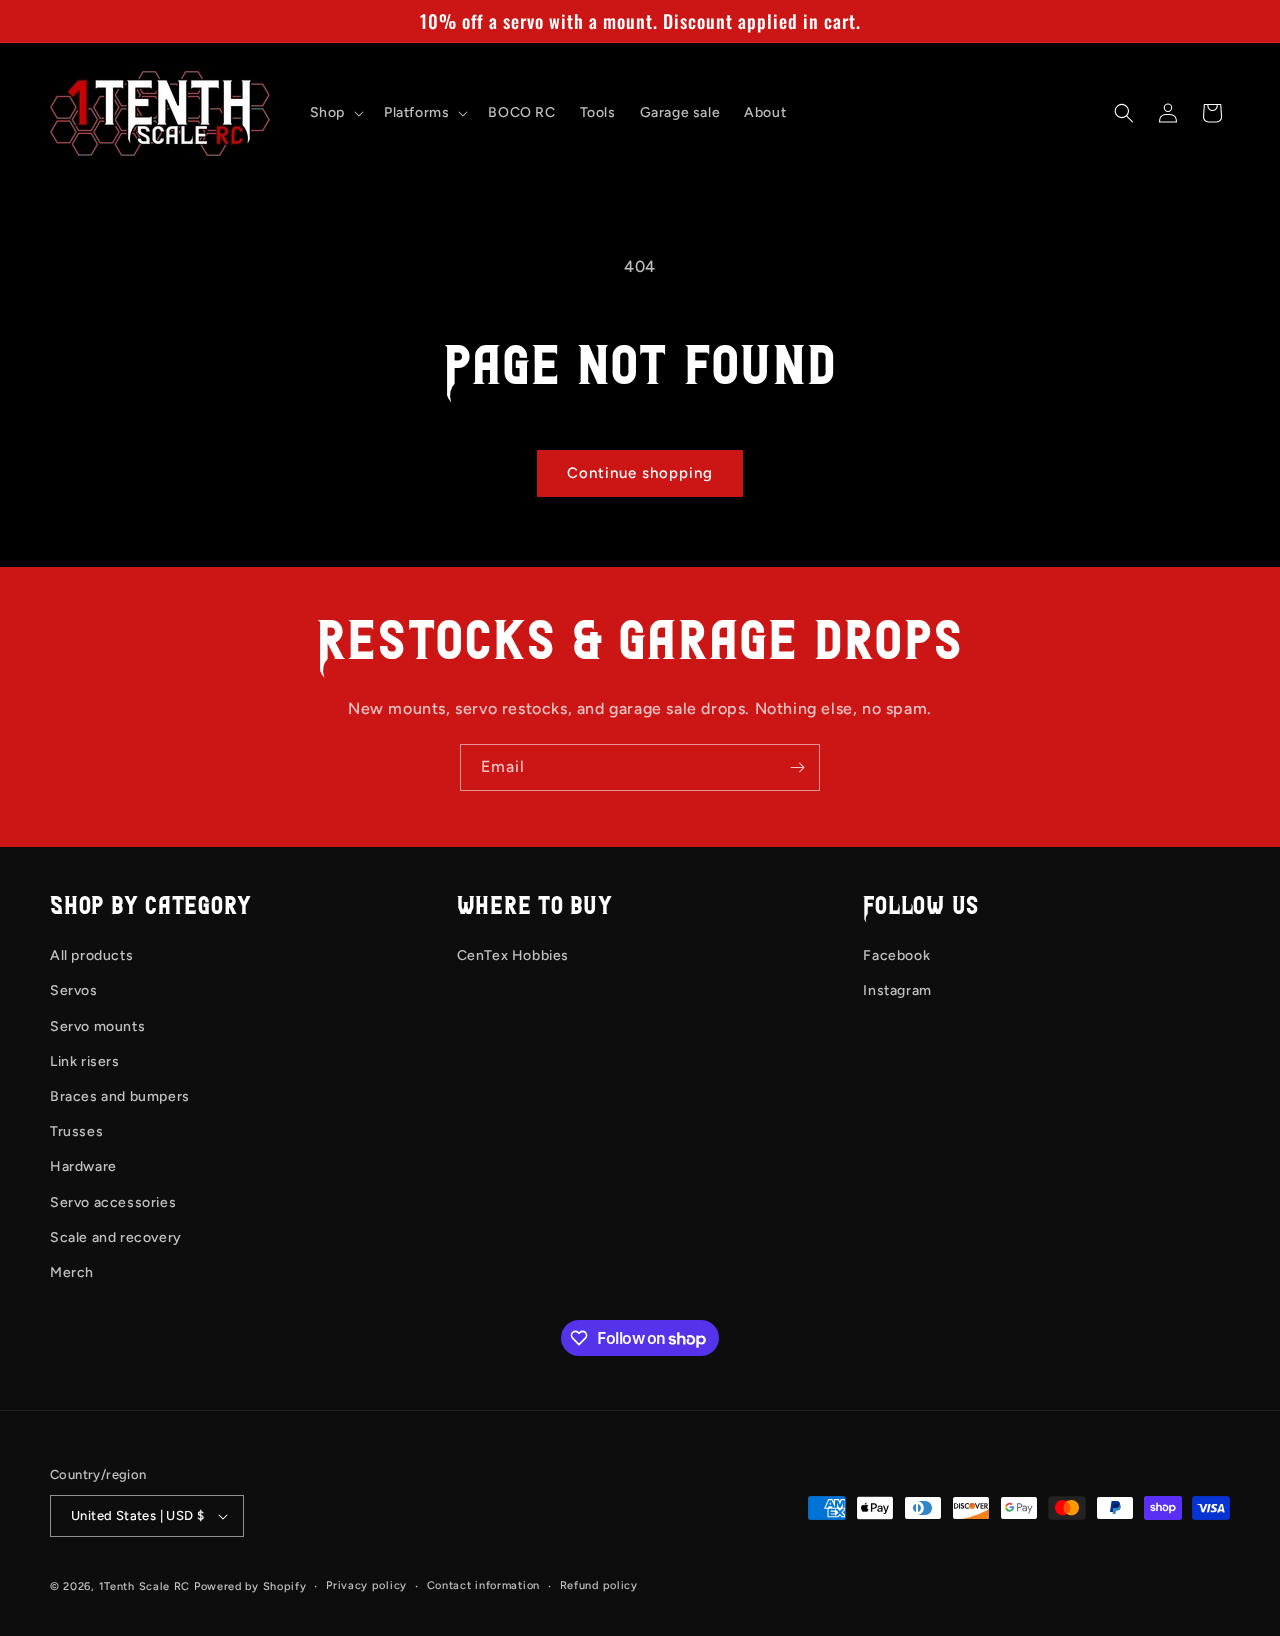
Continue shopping (640, 473)
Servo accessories (113, 1202)
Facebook (896, 955)
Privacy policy (366, 1585)
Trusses (76, 1131)
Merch (72, 1272)
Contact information (483, 1585)
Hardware (83, 1166)
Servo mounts (97, 1026)
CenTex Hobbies (513, 955)
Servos (74, 990)
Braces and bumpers (120, 1096)
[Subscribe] (797, 767)
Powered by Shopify (250, 1586)
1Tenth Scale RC (145, 1586)
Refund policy (599, 1585)
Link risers (85, 1061)
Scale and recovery (116, 1237)
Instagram (897, 990)
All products (91, 955)
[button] (335, 113)
